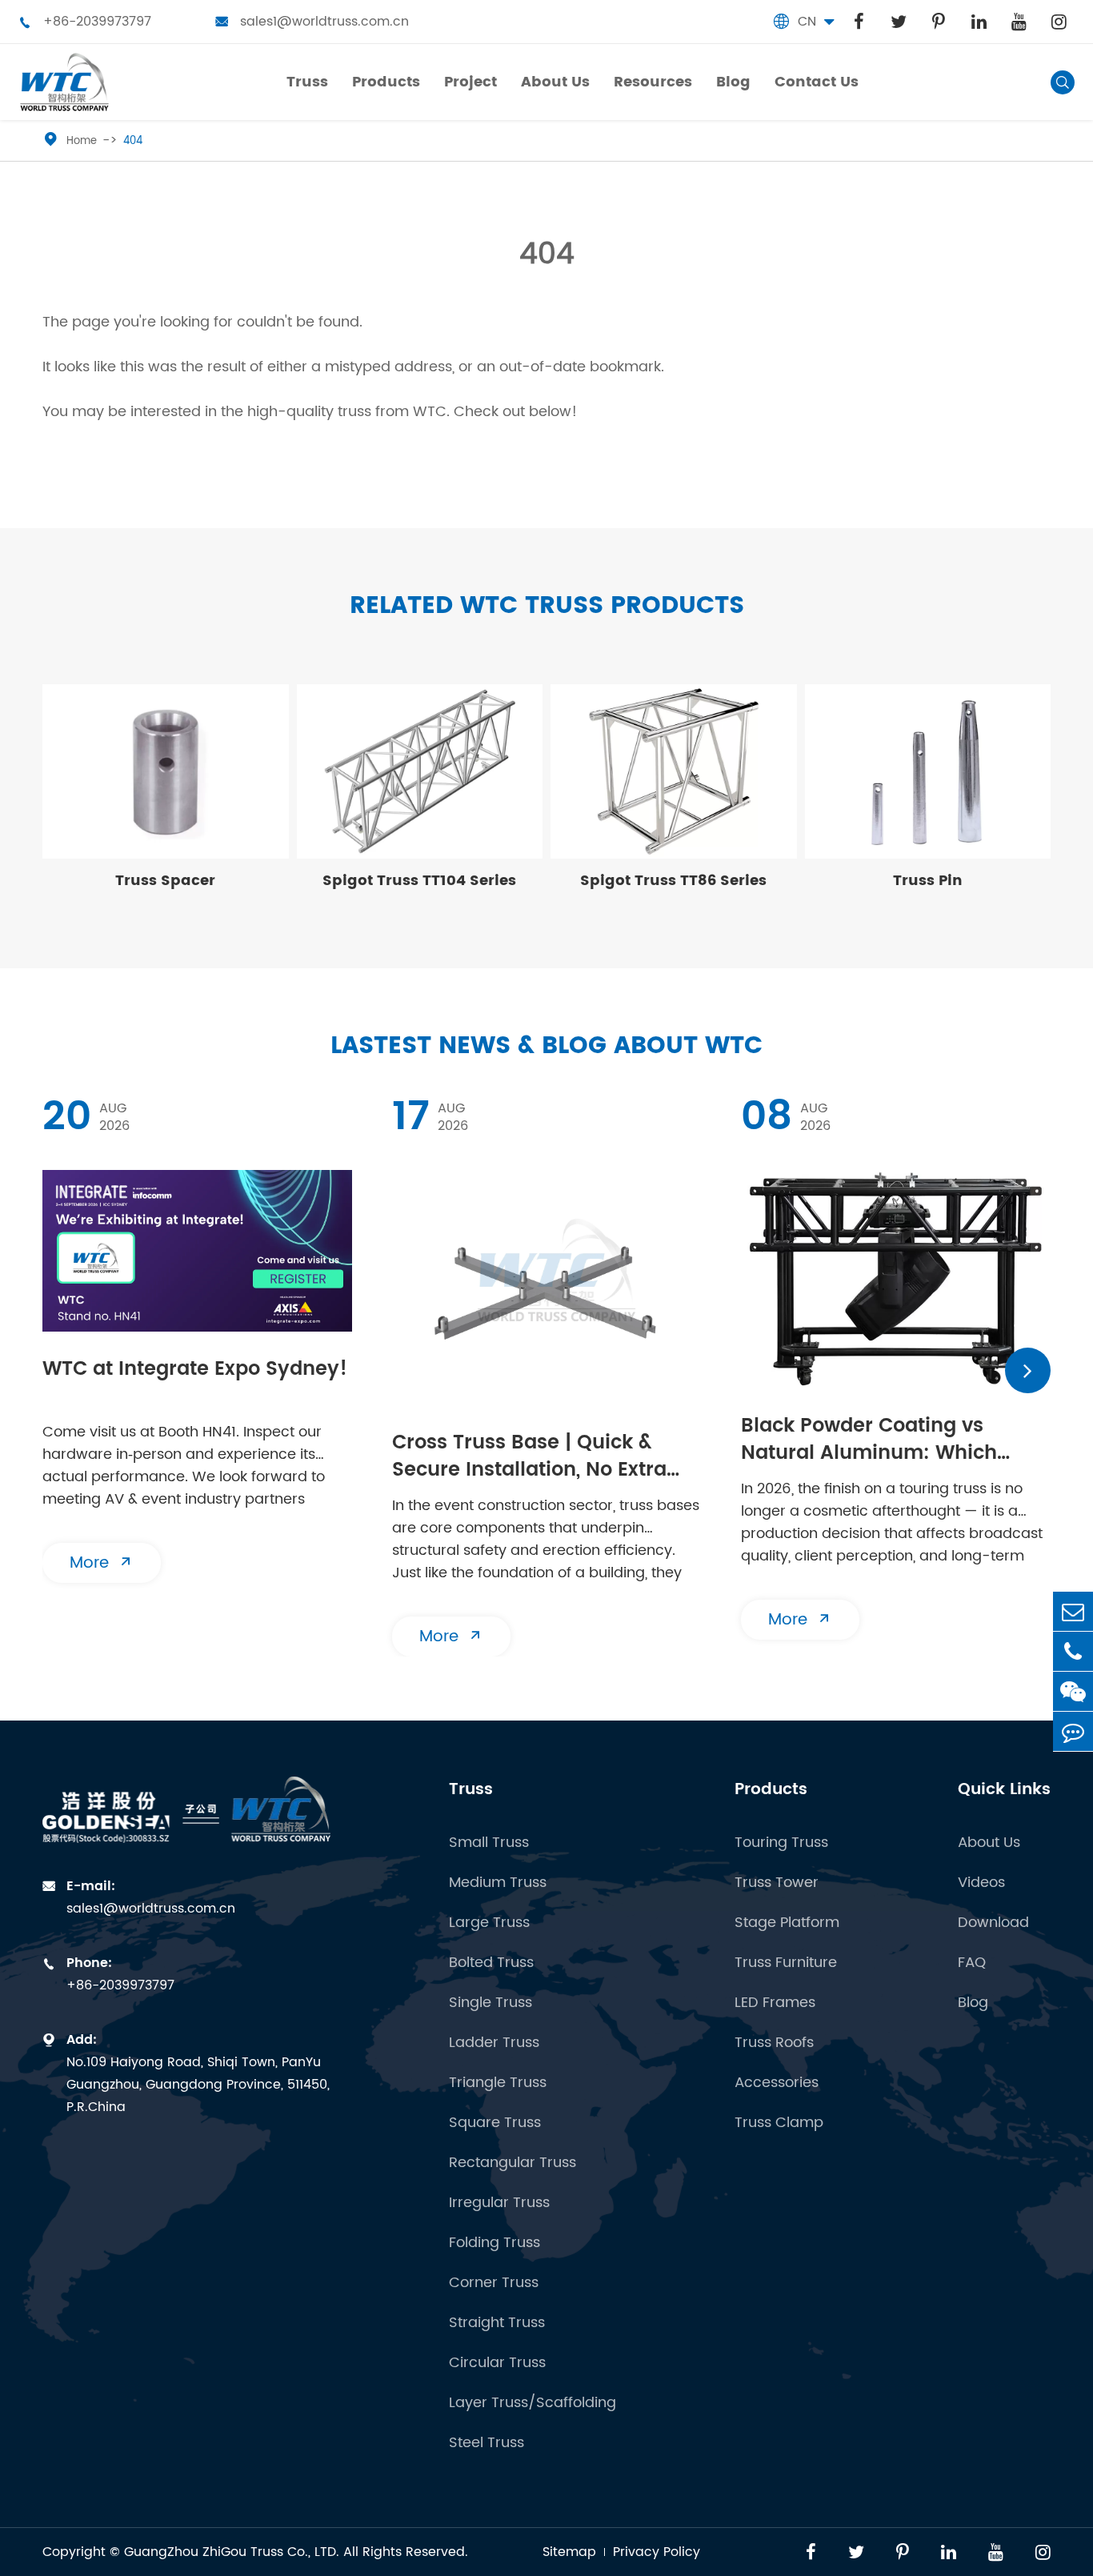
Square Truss (495, 2123)
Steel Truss (486, 2443)
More (102, 1563)
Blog (973, 2003)
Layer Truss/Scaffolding (532, 2403)
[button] (1028, 1370)
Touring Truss (781, 1843)
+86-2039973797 (85, 22)
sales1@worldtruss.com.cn (312, 22)
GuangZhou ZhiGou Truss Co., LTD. (232, 2552)
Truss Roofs (774, 2043)
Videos (981, 1883)
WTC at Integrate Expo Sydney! (195, 1370)
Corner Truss (494, 2283)
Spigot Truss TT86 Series (673, 881)
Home (82, 141)
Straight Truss (497, 2323)
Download (993, 1923)
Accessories (777, 2083)
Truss (471, 1790)
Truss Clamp (779, 2123)
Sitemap (569, 2552)
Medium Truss (498, 1883)
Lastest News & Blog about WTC (546, 1046)
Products (771, 1790)
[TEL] (1073, 1651)
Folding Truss (494, 2243)
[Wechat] (1073, 1691)
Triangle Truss (498, 2083)
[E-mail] (1073, 1611)
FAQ (972, 1963)
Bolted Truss (491, 1963)
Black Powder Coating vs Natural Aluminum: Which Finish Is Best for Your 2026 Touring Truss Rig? (872, 1441)
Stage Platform (787, 1923)
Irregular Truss (499, 2203)
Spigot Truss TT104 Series (419, 881)
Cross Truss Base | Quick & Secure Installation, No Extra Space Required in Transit (529, 1458)
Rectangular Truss (512, 2163)
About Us (989, 1843)
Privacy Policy (657, 2552)
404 (133, 141)
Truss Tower (777, 1883)
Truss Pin (928, 881)
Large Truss (489, 1923)
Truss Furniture (786, 1963)
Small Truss (489, 1843)
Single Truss (490, 2003)
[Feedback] (1073, 1731)
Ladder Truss (494, 2043)
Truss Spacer (165, 881)
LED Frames (775, 2003)
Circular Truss (497, 2363)
